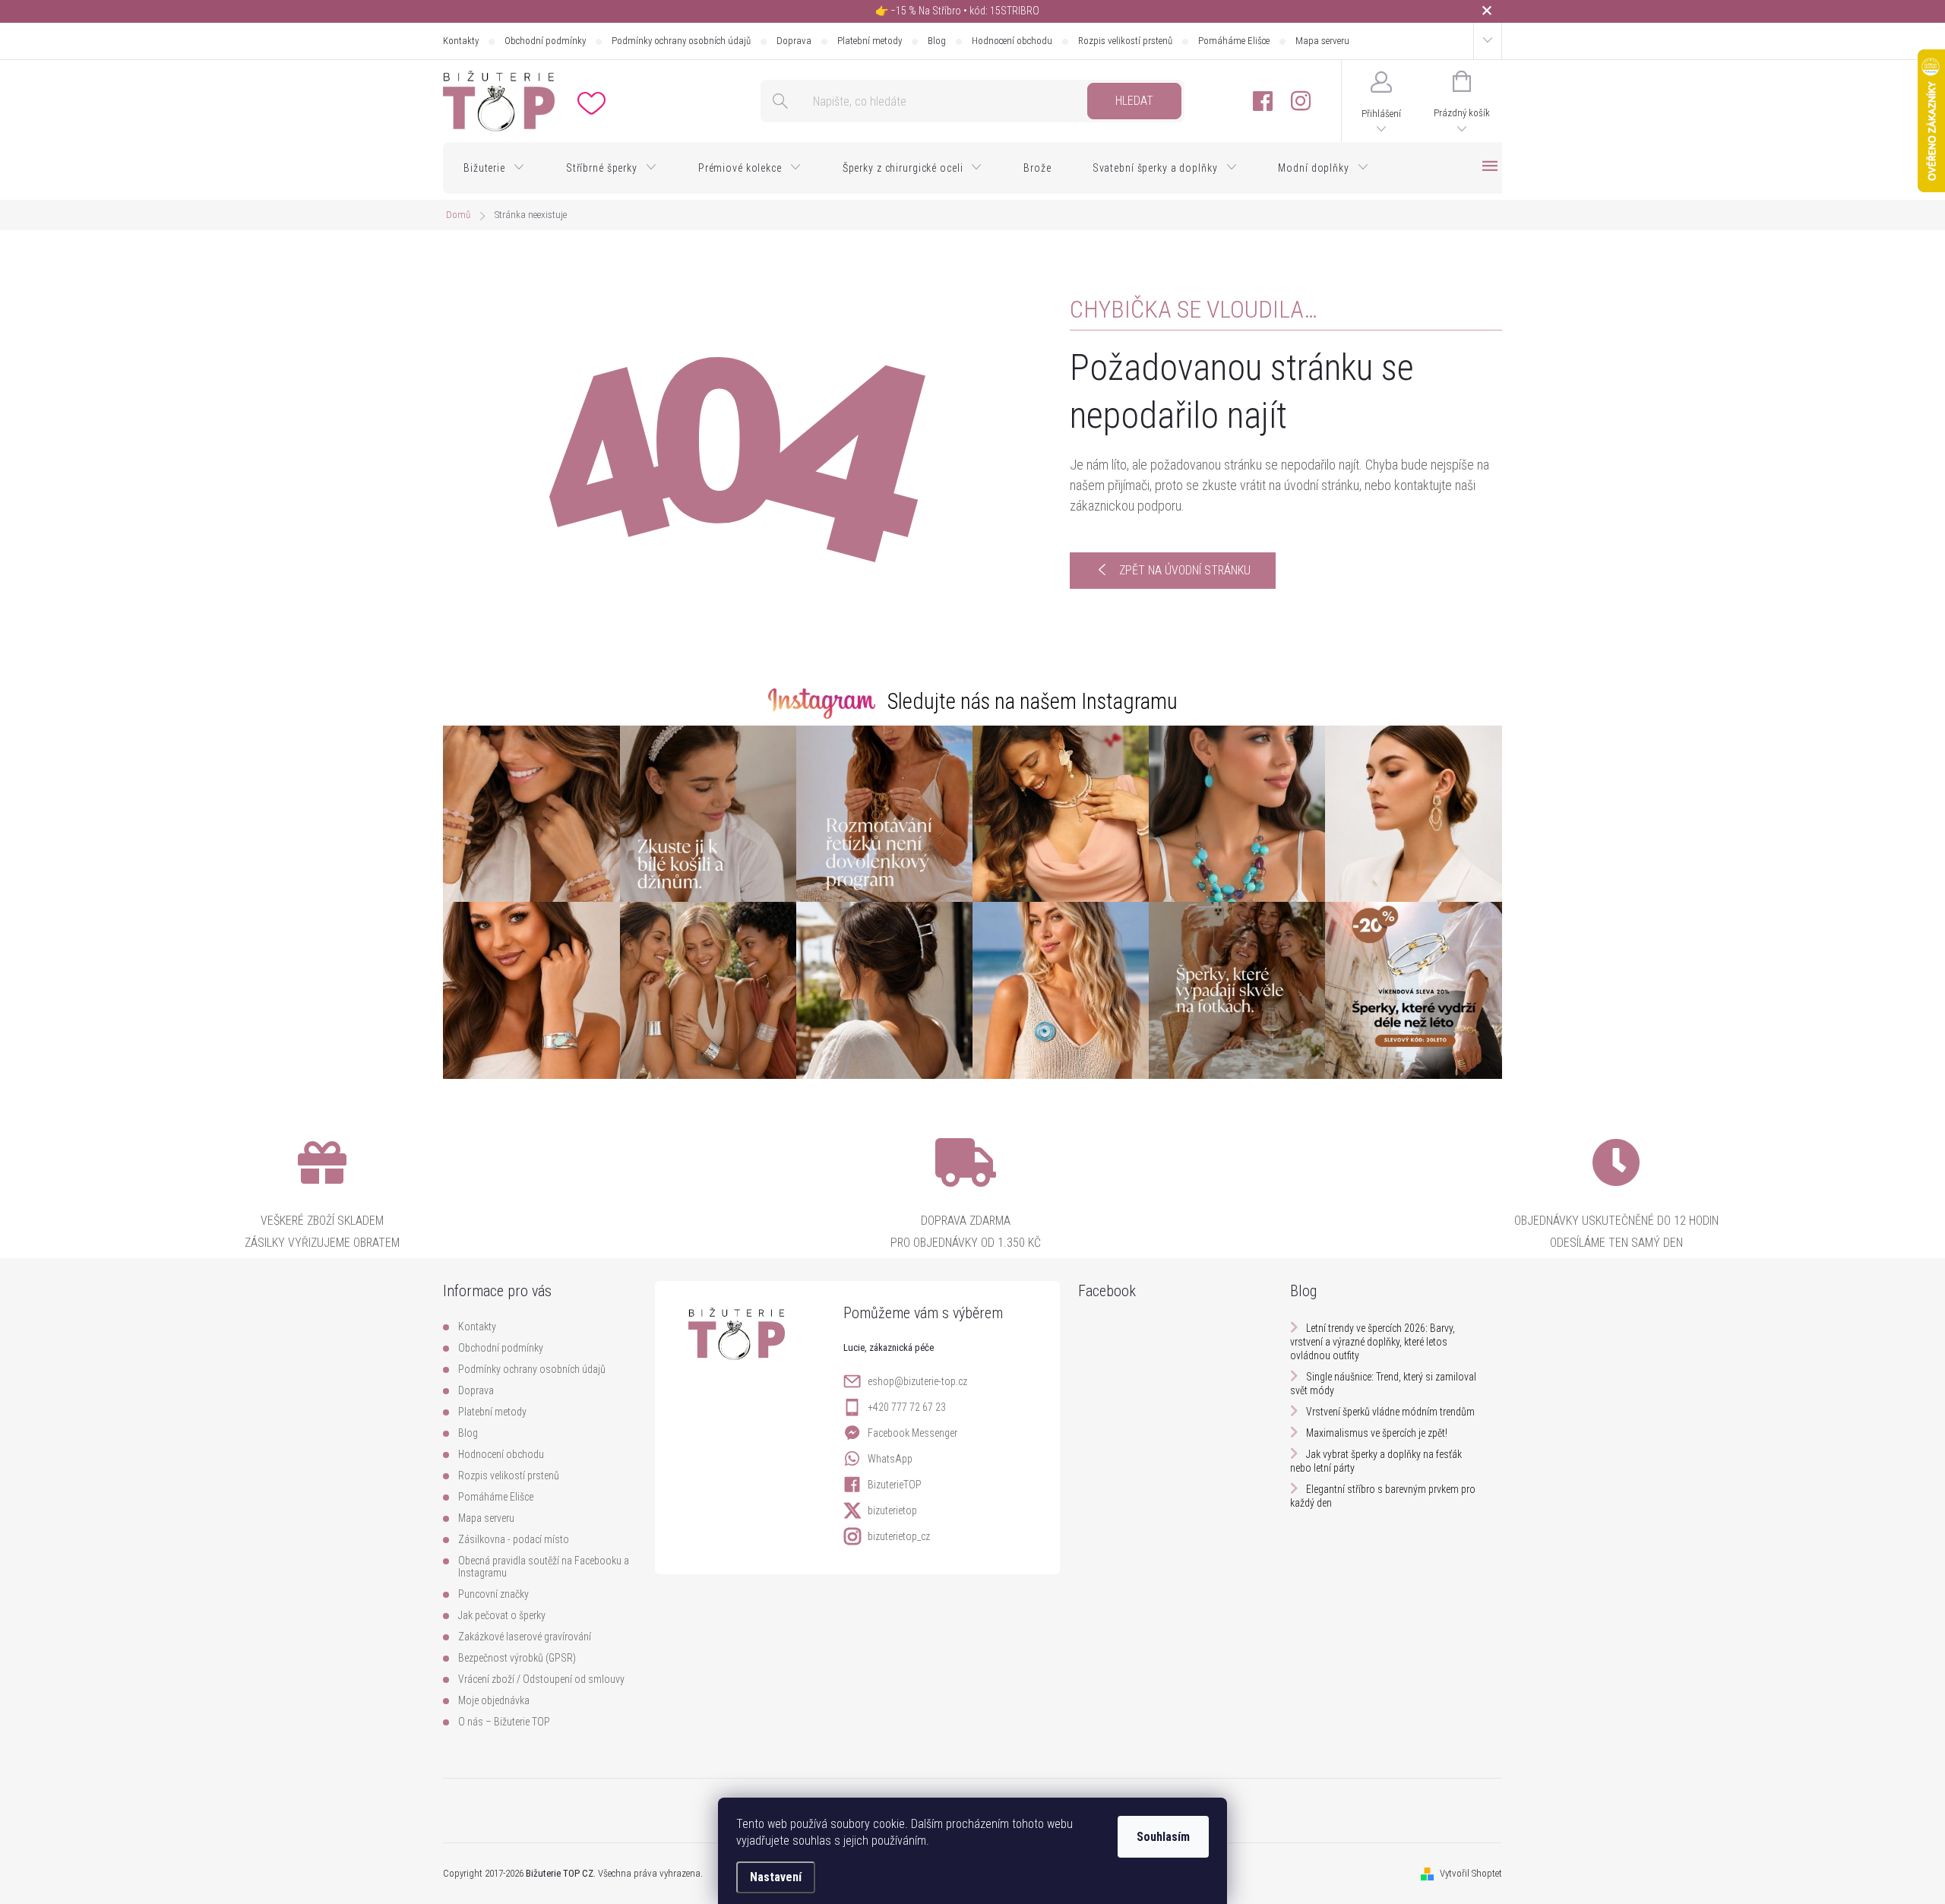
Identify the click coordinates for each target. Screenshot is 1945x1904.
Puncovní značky (493, 1594)
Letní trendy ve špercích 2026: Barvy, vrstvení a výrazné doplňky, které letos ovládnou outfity (1373, 1342)
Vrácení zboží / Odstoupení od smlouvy (541, 1679)
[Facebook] (1263, 101)
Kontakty (461, 41)
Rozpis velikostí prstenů (1125, 41)
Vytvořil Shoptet (1471, 1873)
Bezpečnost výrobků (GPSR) (517, 1658)
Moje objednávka (494, 1700)
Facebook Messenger (912, 1433)
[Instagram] (1301, 101)
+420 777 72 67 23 (907, 1407)
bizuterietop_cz (899, 1536)
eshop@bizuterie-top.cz (917, 1381)
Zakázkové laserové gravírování (525, 1637)
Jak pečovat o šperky (502, 1615)
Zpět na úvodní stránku (1185, 570)
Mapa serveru (1322, 41)
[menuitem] (494, 168)
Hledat (1134, 101)
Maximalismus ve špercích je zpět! (1377, 1433)
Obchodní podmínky (545, 41)
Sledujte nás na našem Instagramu (1033, 701)
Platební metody (870, 41)
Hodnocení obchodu (1012, 41)
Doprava (794, 41)
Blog (937, 41)
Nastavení (776, 1877)
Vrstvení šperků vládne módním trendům (1390, 1412)
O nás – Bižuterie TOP (504, 1722)
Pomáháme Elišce (1234, 41)
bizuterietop (892, 1510)
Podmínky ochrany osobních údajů (681, 41)
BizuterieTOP (895, 1485)
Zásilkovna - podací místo (514, 1539)
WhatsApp (890, 1459)
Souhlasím (1163, 1837)
